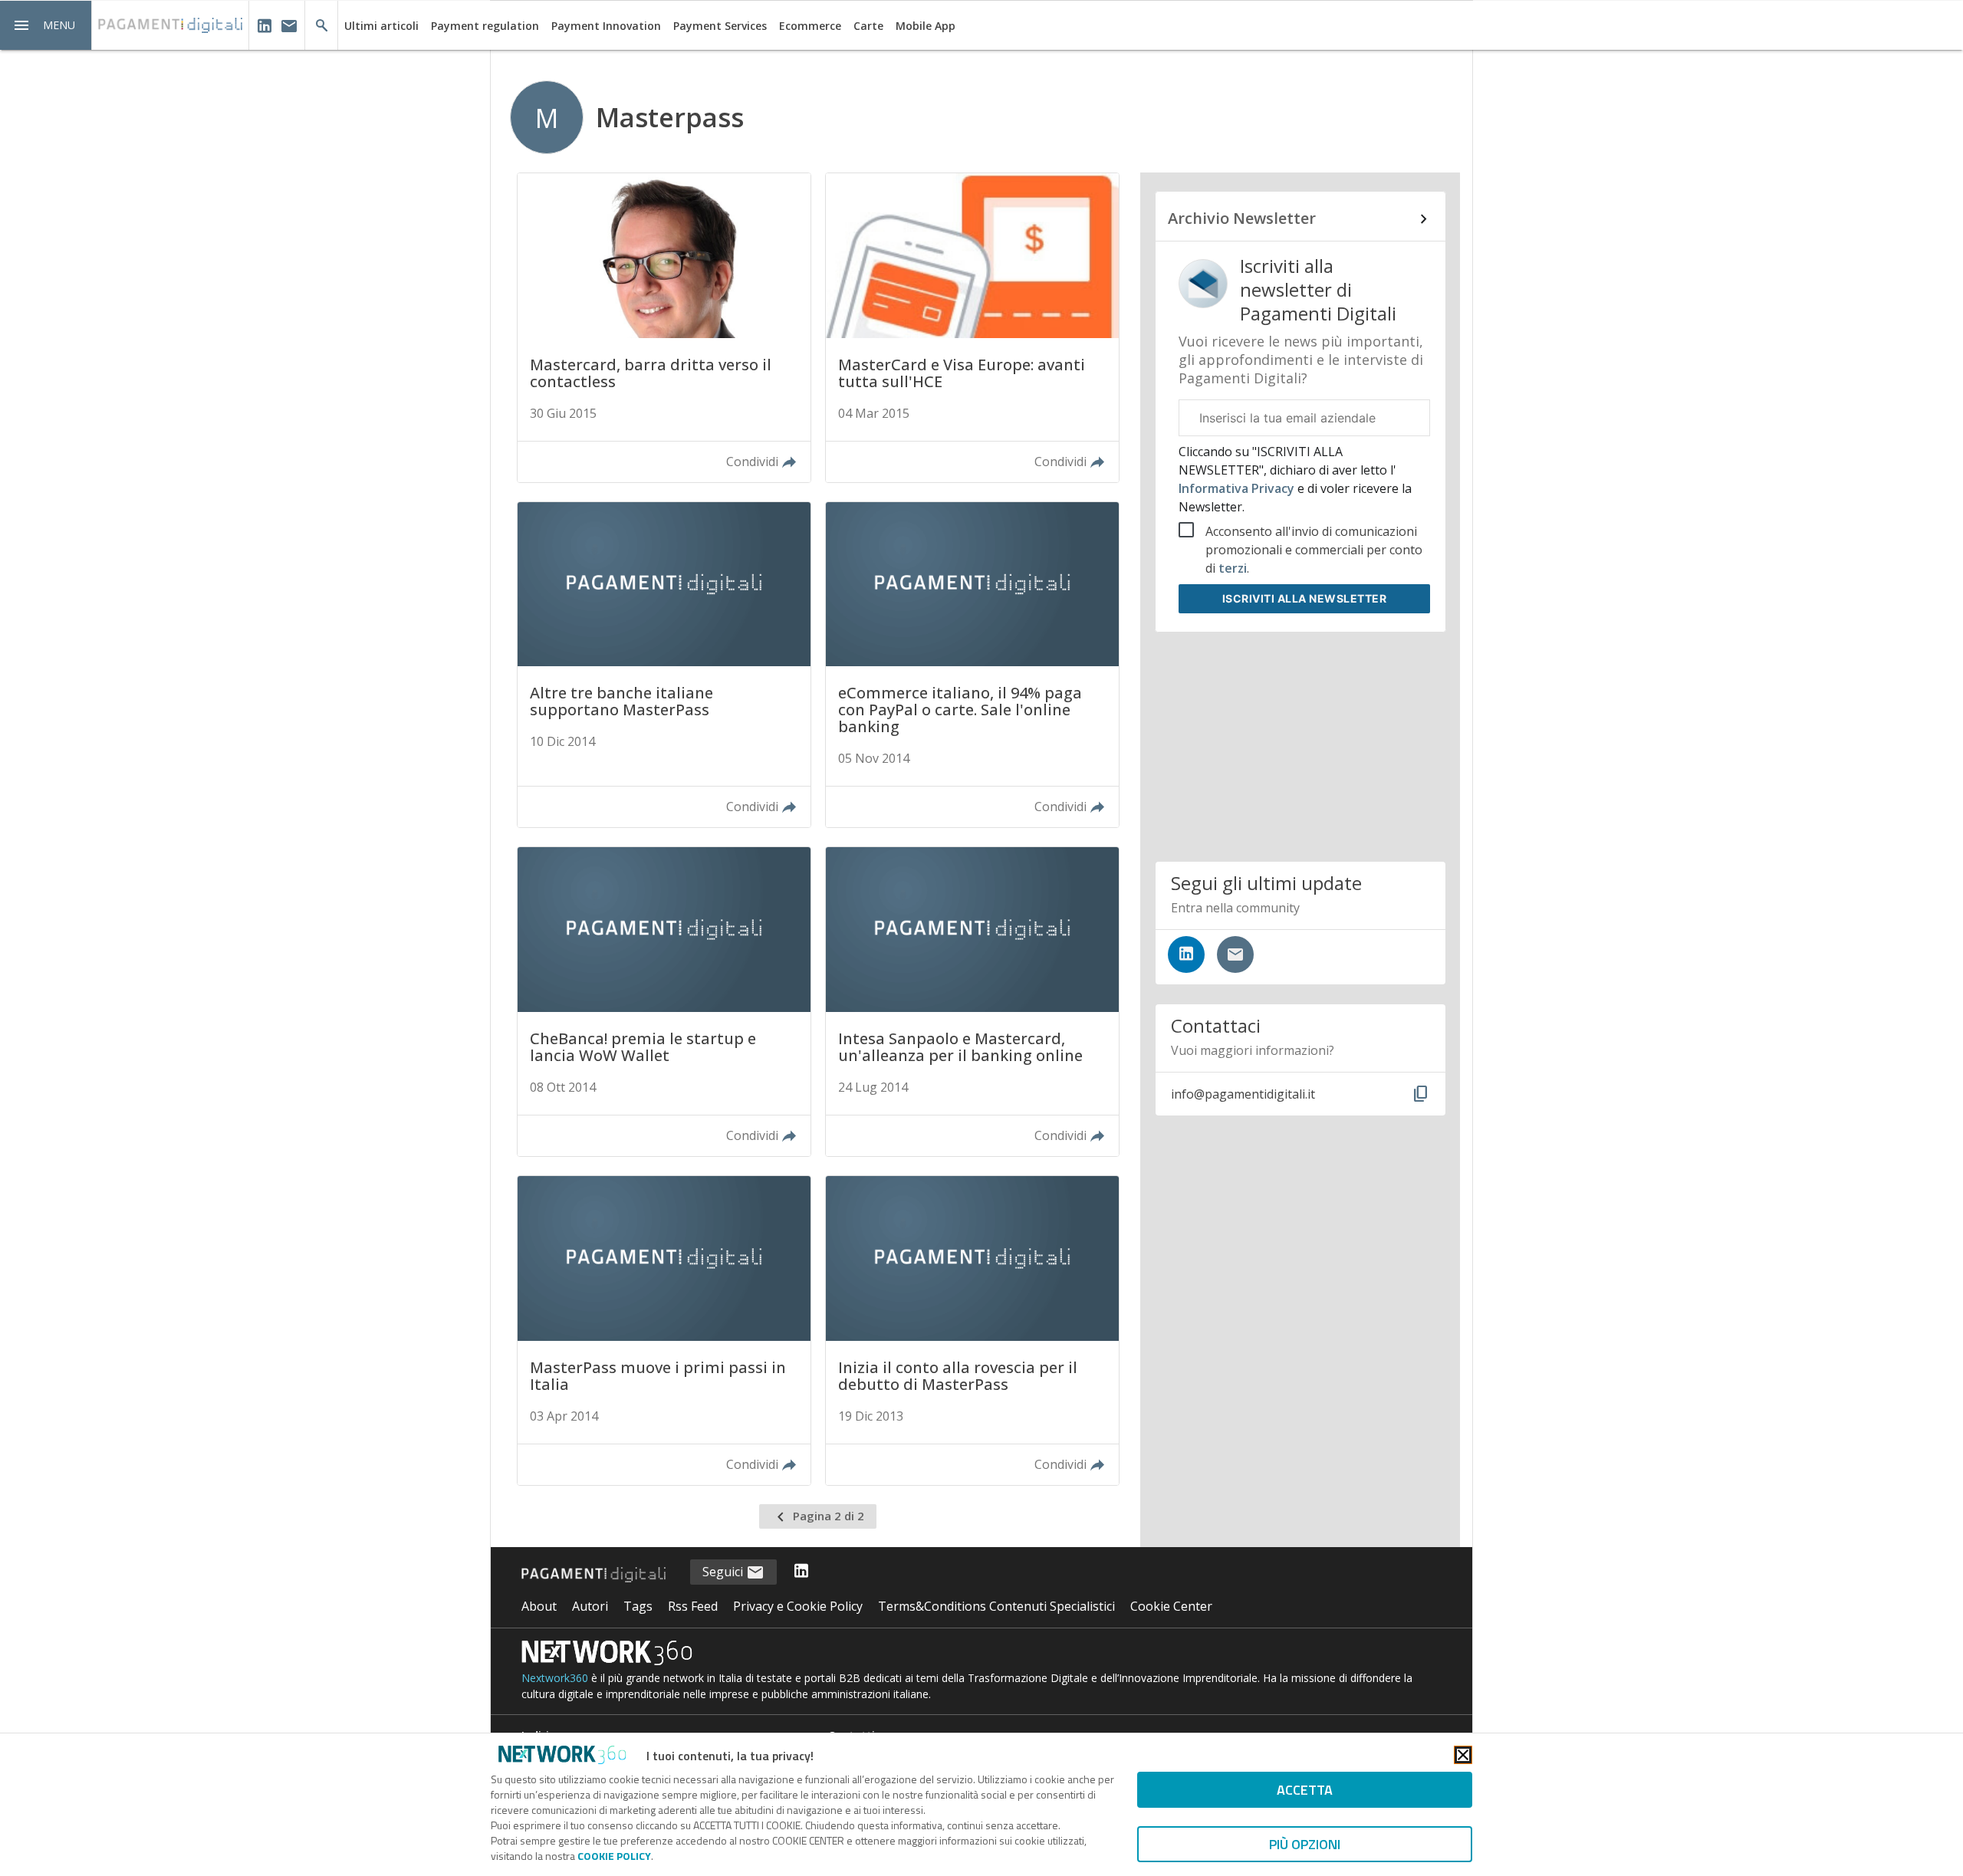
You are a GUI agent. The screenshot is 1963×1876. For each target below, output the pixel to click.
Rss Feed (693, 1606)
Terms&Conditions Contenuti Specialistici (996, 1606)
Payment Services (720, 26)
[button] (46, 25)
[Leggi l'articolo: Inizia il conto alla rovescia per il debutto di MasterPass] (972, 1331)
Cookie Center (1171, 1606)
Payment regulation (485, 26)
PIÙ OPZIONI (1305, 1844)
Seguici (724, 1572)
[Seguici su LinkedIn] (1186, 954)
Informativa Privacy (1238, 488)
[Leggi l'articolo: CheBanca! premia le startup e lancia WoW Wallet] (664, 1002)
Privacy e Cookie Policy (798, 1606)
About (539, 1606)
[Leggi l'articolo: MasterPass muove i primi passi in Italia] (664, 1331)
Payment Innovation (606, 26)
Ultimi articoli (381, 26)
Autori (590, 1606)
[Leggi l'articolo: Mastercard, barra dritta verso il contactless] (664, 328)
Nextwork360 (555, 1678)
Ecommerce (810, 26)
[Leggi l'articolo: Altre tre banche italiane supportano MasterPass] (664, 665)
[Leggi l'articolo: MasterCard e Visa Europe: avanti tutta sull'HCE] (972, 328)
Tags (638, 1606)
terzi (1233, 568)
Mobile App (926, 26)
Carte (868, 26)
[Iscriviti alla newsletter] (1235, 954)
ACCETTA (1305, 1790)
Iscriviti (1305, 598)
